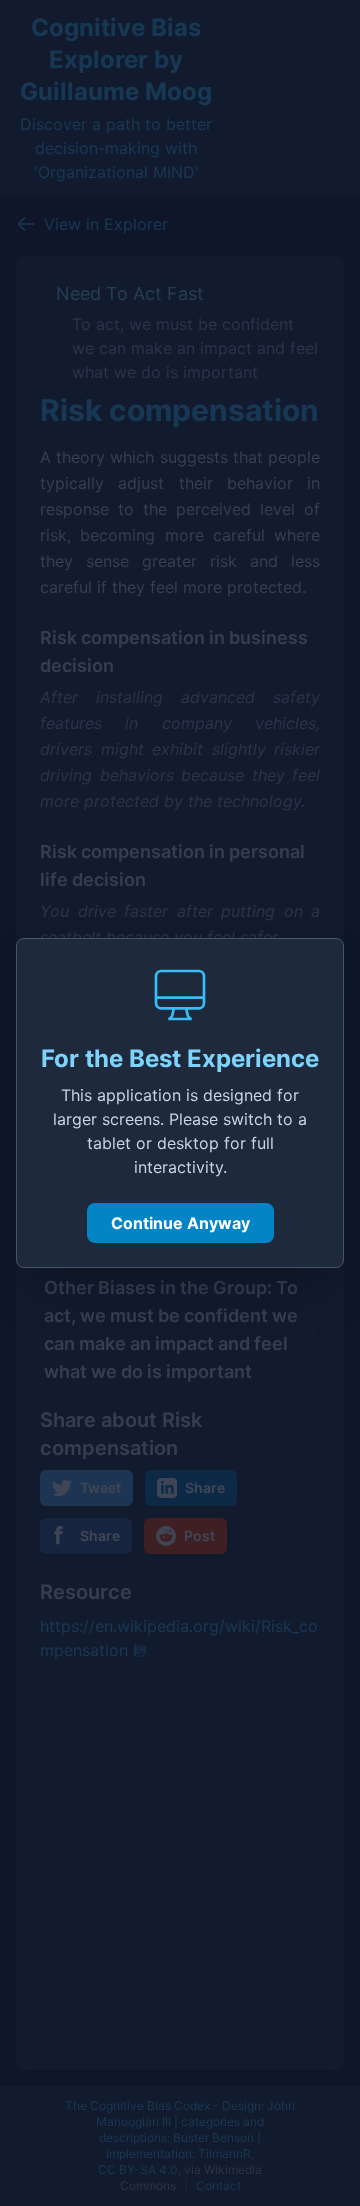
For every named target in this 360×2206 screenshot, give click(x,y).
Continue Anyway (180, 1223)
